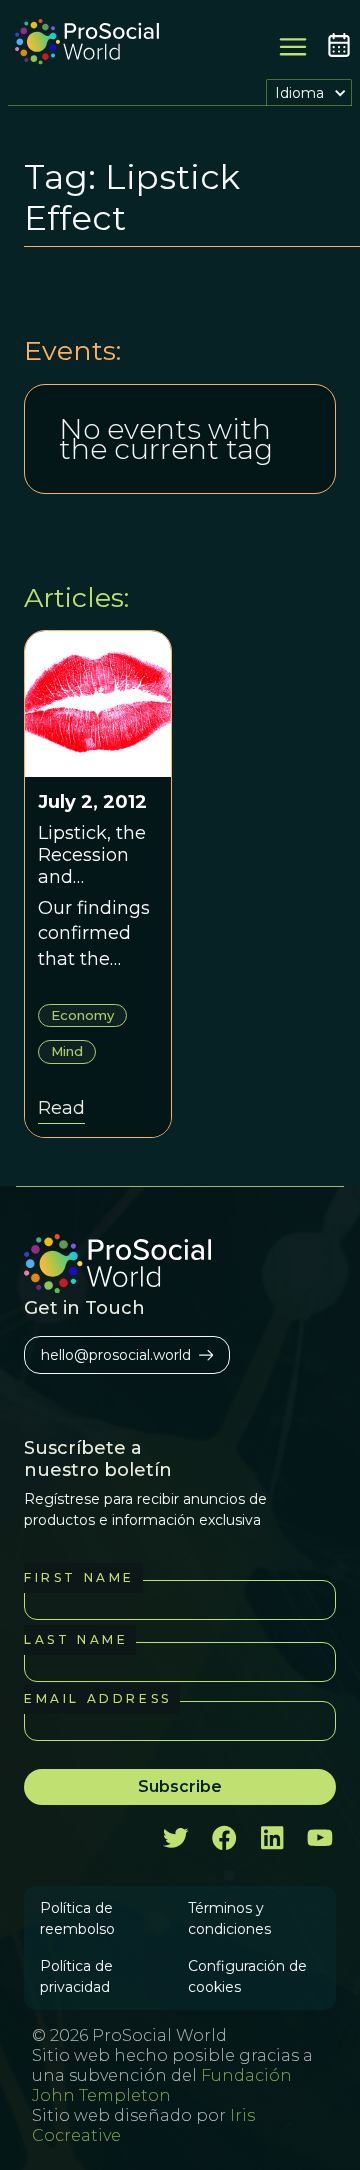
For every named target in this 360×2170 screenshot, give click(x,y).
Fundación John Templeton (162, 2085)
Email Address (98, 1698)
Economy (82, 1015)
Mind (67, 1051)
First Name (79, 1577)
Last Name (76, 1639)
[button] (309, 92)
